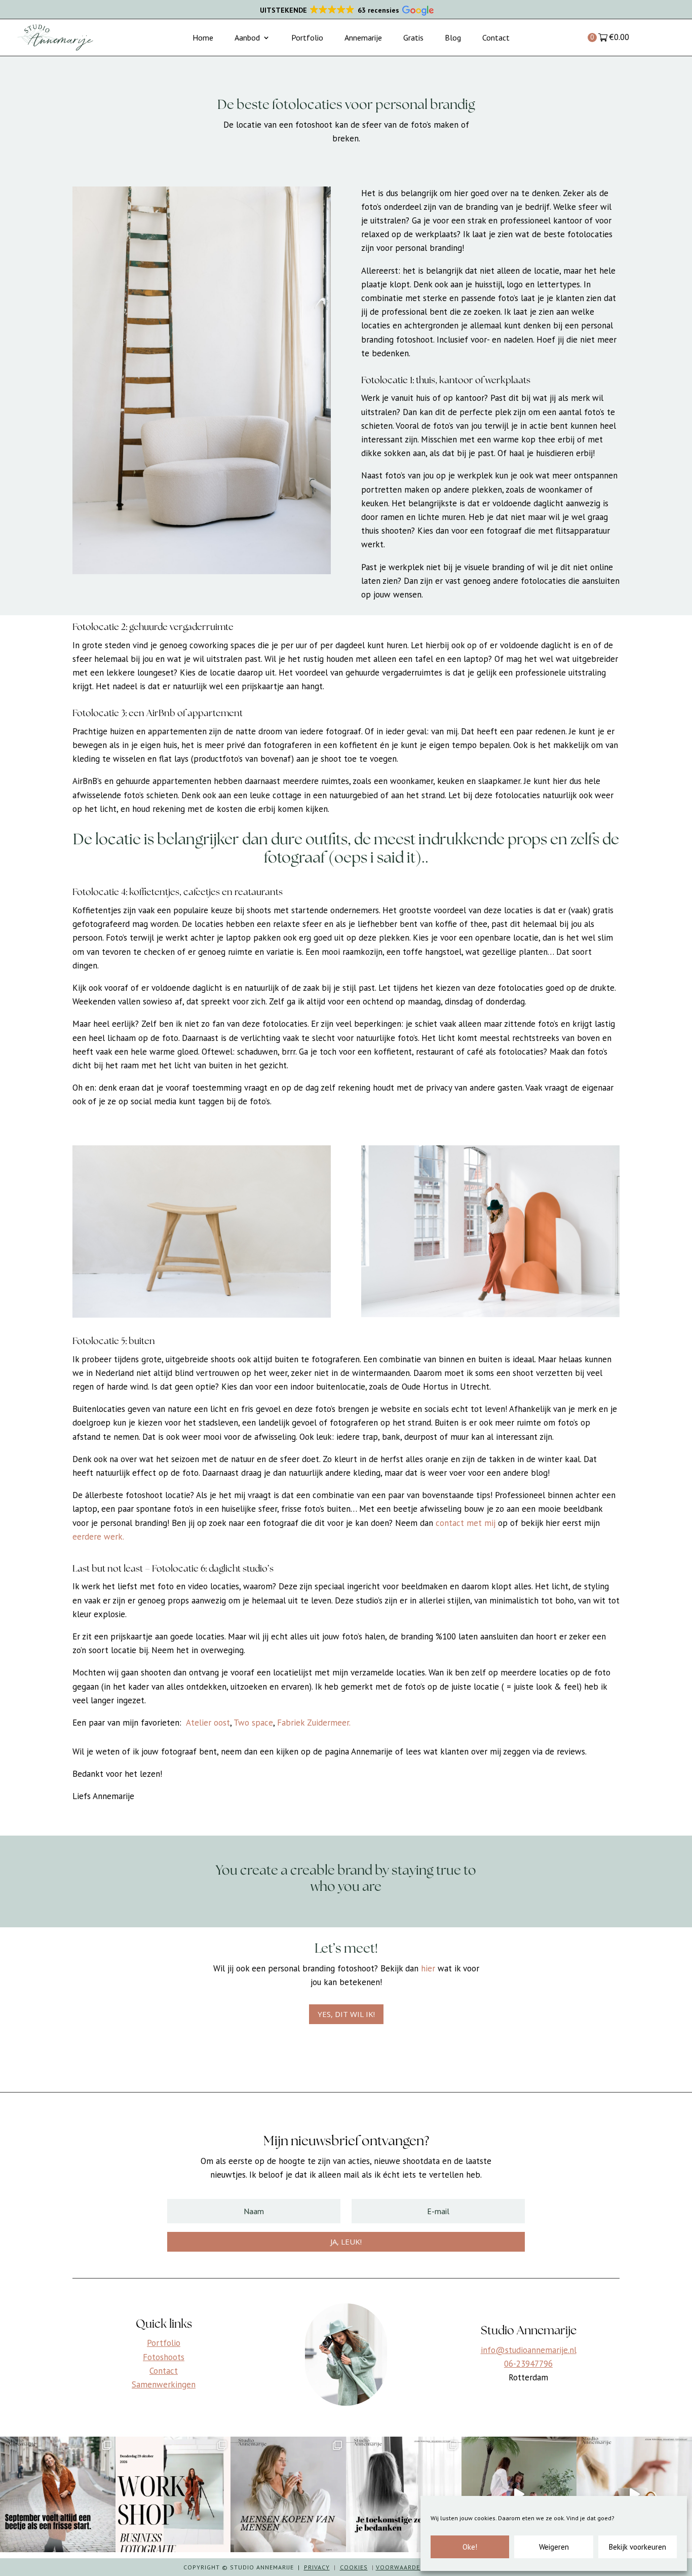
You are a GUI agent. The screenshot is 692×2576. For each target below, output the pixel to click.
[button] (346, 11)
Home (203, 38)
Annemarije (363, 38)
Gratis (413, 38)
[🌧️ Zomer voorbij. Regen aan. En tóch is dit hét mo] (519, 2494)
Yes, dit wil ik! (346, 2014)
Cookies (354, 2567)
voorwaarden (400, 2567)
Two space (253, 1723)
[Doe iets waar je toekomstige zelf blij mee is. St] (404, 2494)
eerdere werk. (98, 1537)
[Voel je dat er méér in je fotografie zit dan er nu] (173, 2494)
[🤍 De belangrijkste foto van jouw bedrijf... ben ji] (288, 2494)
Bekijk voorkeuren (638, 2547)
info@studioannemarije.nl (529, 2350)
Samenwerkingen (164, 2384)
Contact (496, 38)
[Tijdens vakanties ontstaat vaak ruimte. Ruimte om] (634, 2494)
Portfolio (307, 38)
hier (427, 1968)
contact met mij (466, 1523)
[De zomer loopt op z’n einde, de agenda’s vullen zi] (58, 2494)
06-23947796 (528, 2364)
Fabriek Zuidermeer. (314, 1723)
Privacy (317, 2567)
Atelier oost (208, 1723)
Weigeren (554, 2547)
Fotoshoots (164, 2357)
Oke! (470, 2547)
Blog (453, 38)
